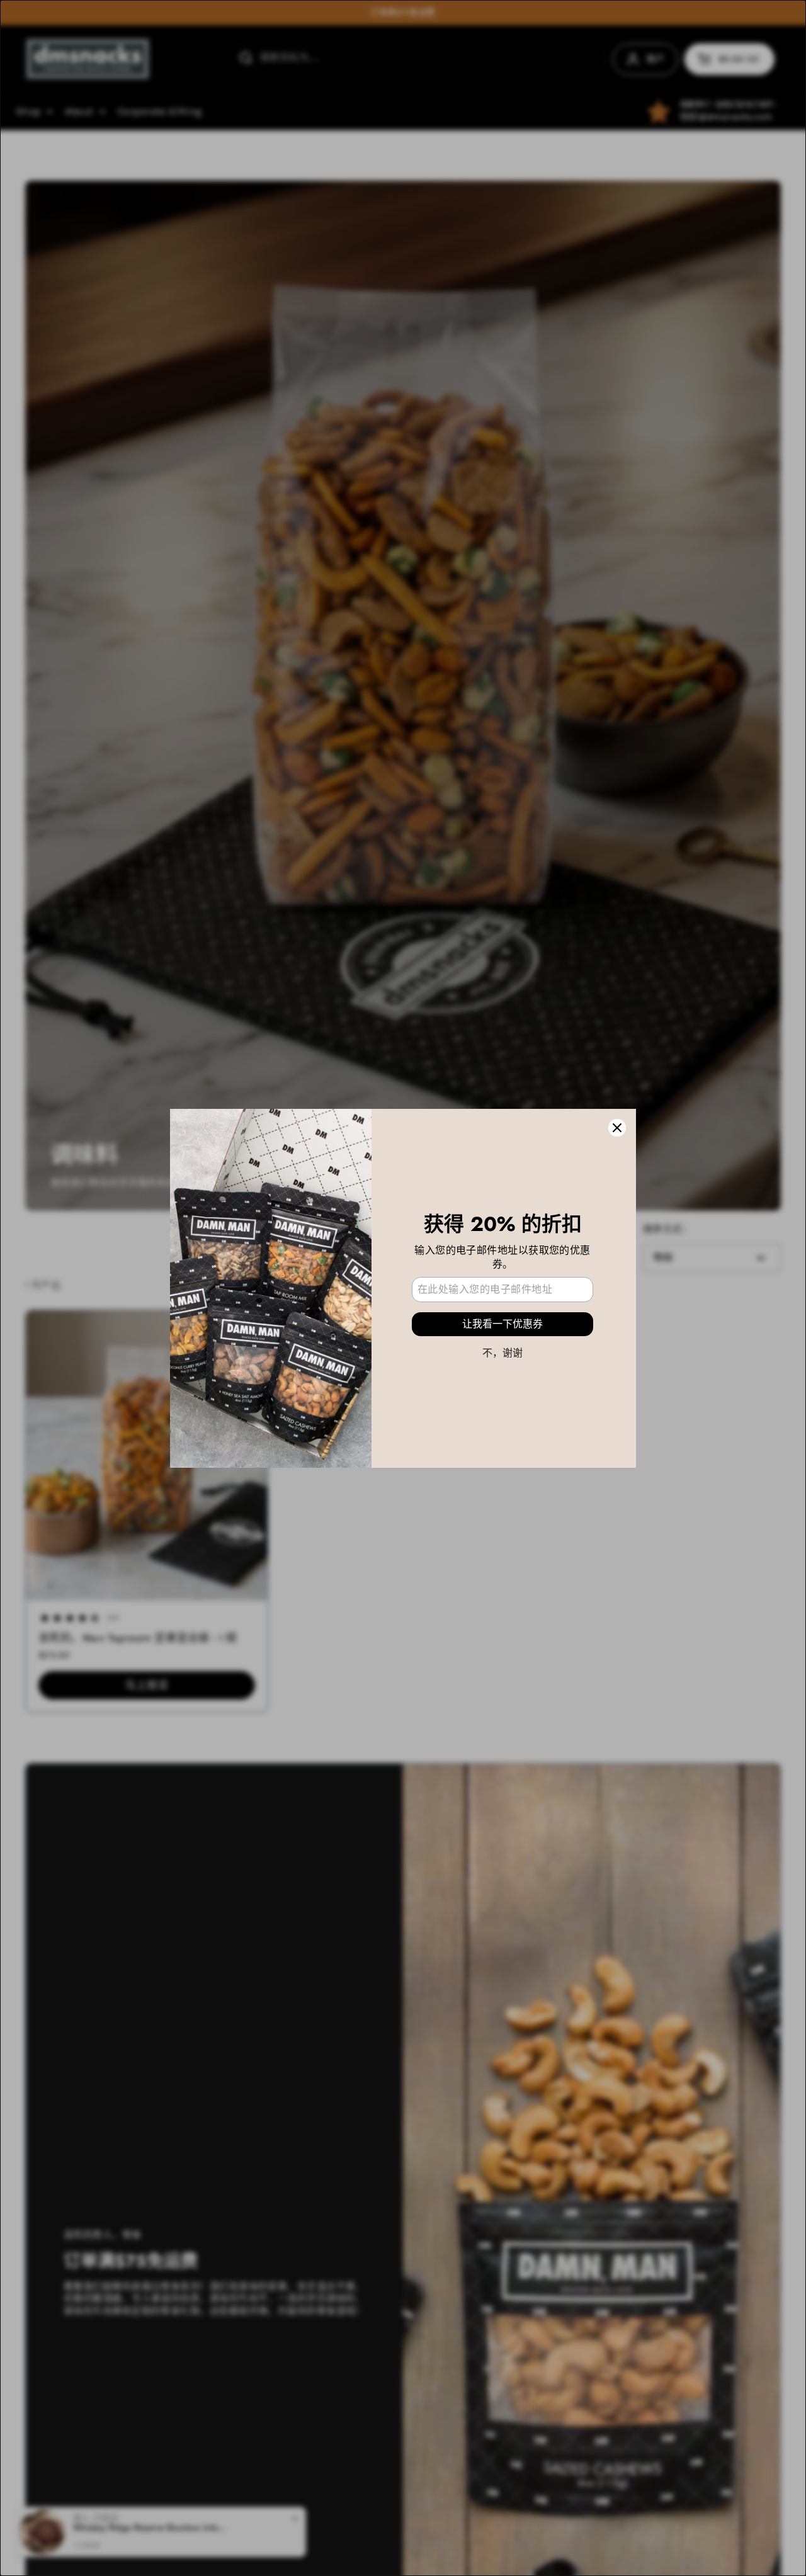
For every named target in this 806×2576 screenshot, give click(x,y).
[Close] (617, 1128)
